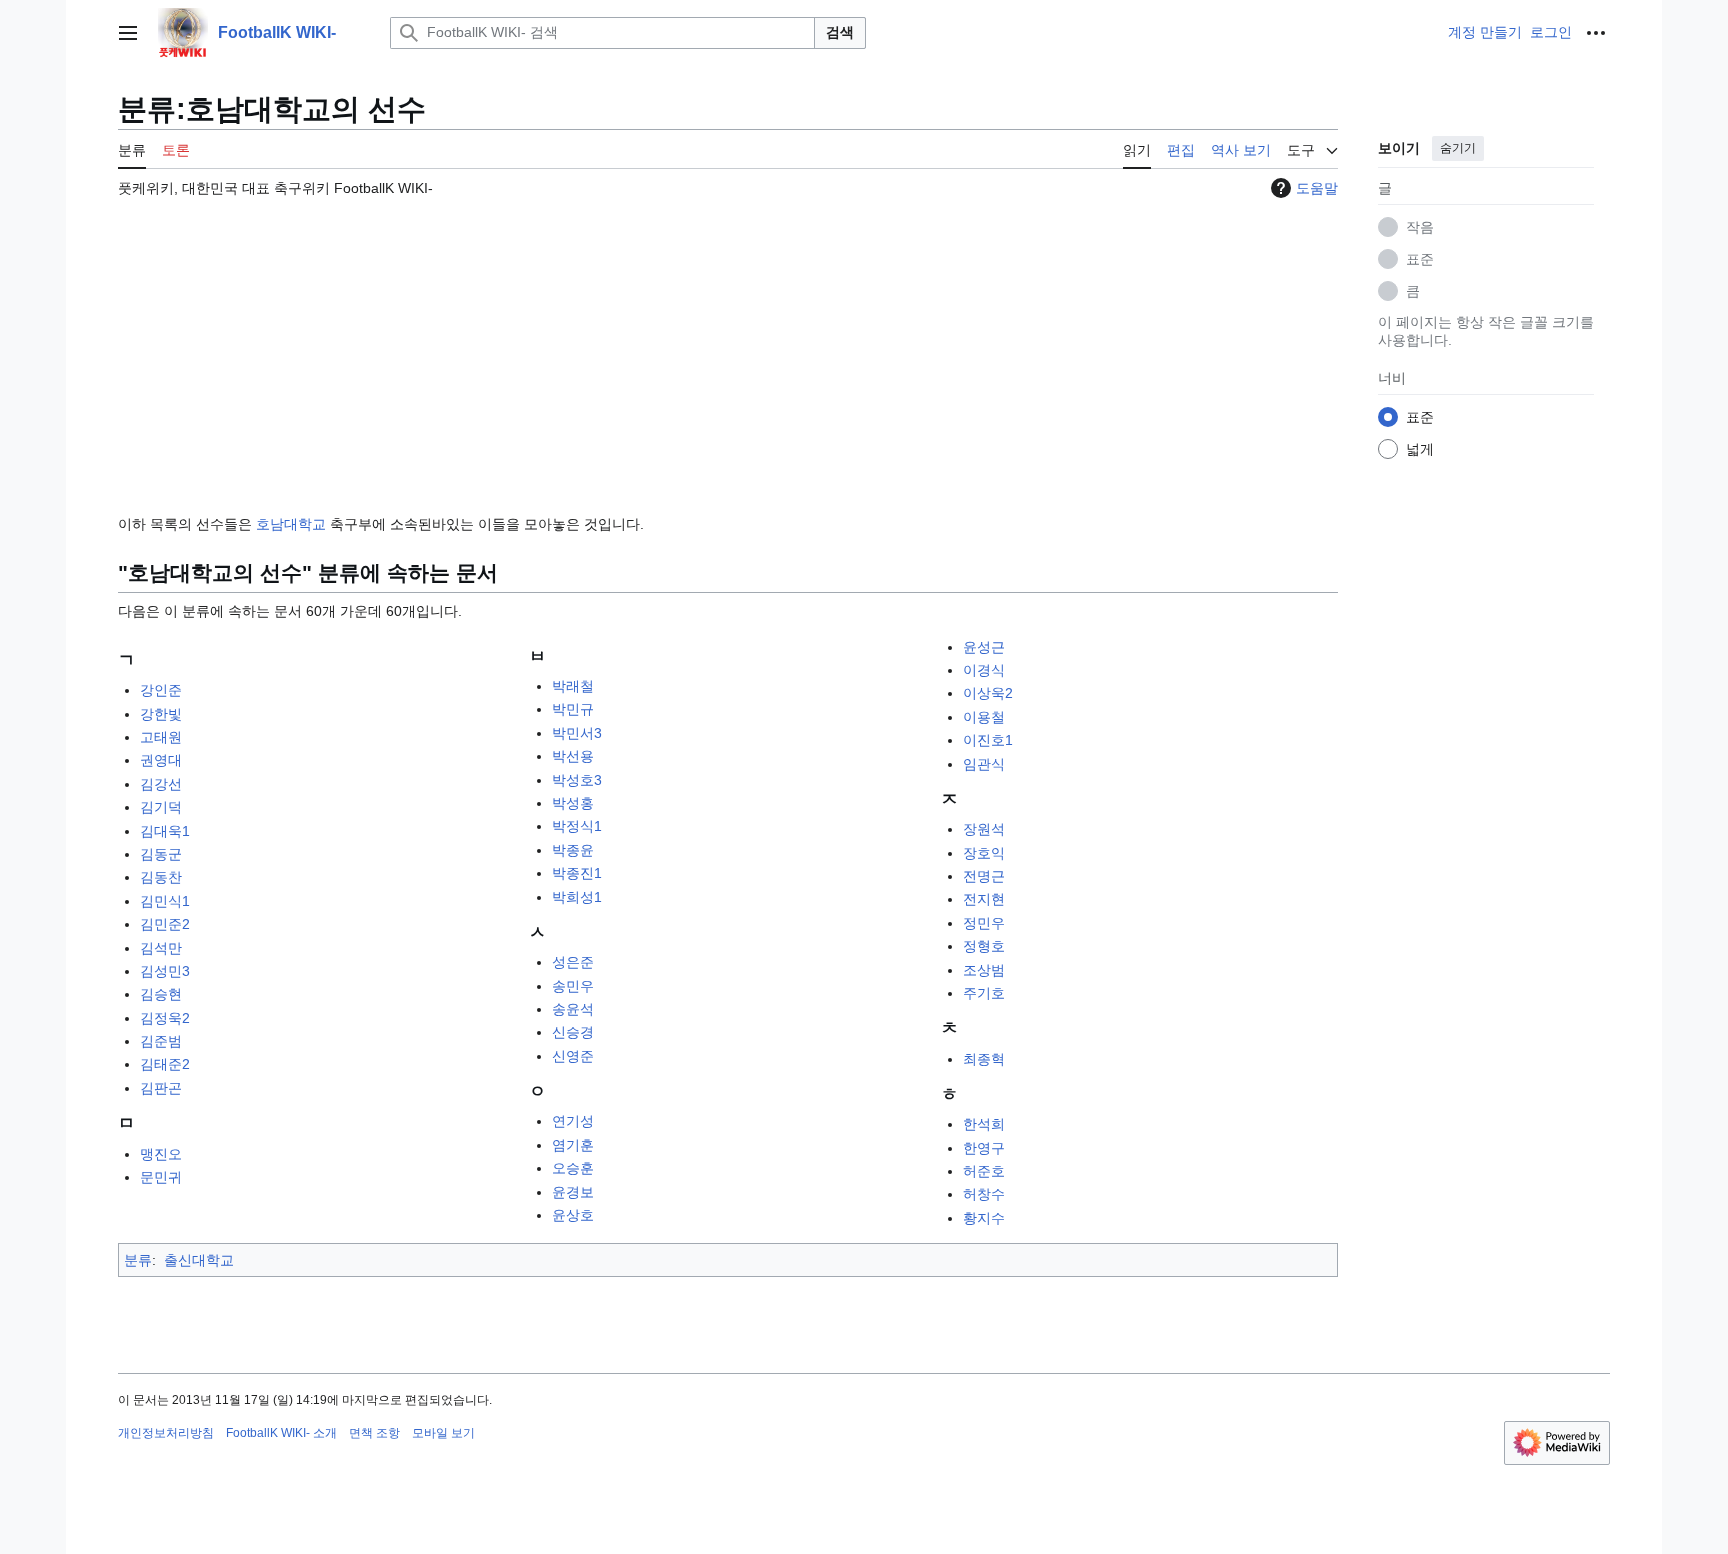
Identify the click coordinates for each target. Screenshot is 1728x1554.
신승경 (573, 1032)
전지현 (984, 899)
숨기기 (1458, 148)
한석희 (984, 1124)
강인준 (161, 690)
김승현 (161, 994)
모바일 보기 (443, 1433)
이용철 (984, 717)
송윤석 (573, 1009)
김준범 (161, 1041)
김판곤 (161, 1088)
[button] (128, 33)
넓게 (1420, 449)
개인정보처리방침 (166, 1433)
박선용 (573, 756)
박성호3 (577, 780)
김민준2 (165, 924)
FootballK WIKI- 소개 (281, 1433)
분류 (138, 1260)
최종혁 (984, 1059)
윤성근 (984, 647)
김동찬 (161, 877)
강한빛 (161, 714)
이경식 (984, 670)
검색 (840, 32)
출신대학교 (199, 1260)
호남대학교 (291, 524)
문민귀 (161, 1177)
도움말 (1317, 188)
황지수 (984, 1218)
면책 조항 (374, 1433)
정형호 (984, 946)
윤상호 (573, 1215)
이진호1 (988, 740)
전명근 (984, 876)
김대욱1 (165, 831)
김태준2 (165, 1064)
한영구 (984, 1148)
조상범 (984, 970)
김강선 (161, 784)
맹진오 (161, 1154)
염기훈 (573, 1145)
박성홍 (573, 803)
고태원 (161, 737)
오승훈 (573, 1168)
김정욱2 (165, 1018)
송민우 (573, 986)
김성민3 (165, 971)
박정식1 (577, 826)
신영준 (573, 1056)
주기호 (984, 993)
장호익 (984, 853)
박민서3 (577, 733)
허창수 (984, 1194)
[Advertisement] (728, 347)
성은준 (573, 962)
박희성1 (577, 897)
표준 (1420, 259)
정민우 (984, 923)
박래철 (573, 686)
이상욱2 (988, 693)
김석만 (161, 948)
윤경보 (573, 1192)
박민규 (573, 709)
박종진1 (577, 873)
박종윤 (573, 850)
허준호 (984, 1171)
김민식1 (165, 901)
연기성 (573, 1121)
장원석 (984, 829)
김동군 (161, 854)
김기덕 (161, 807)
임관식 (984, 764)
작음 (1420, 227)
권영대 (161, 760)
